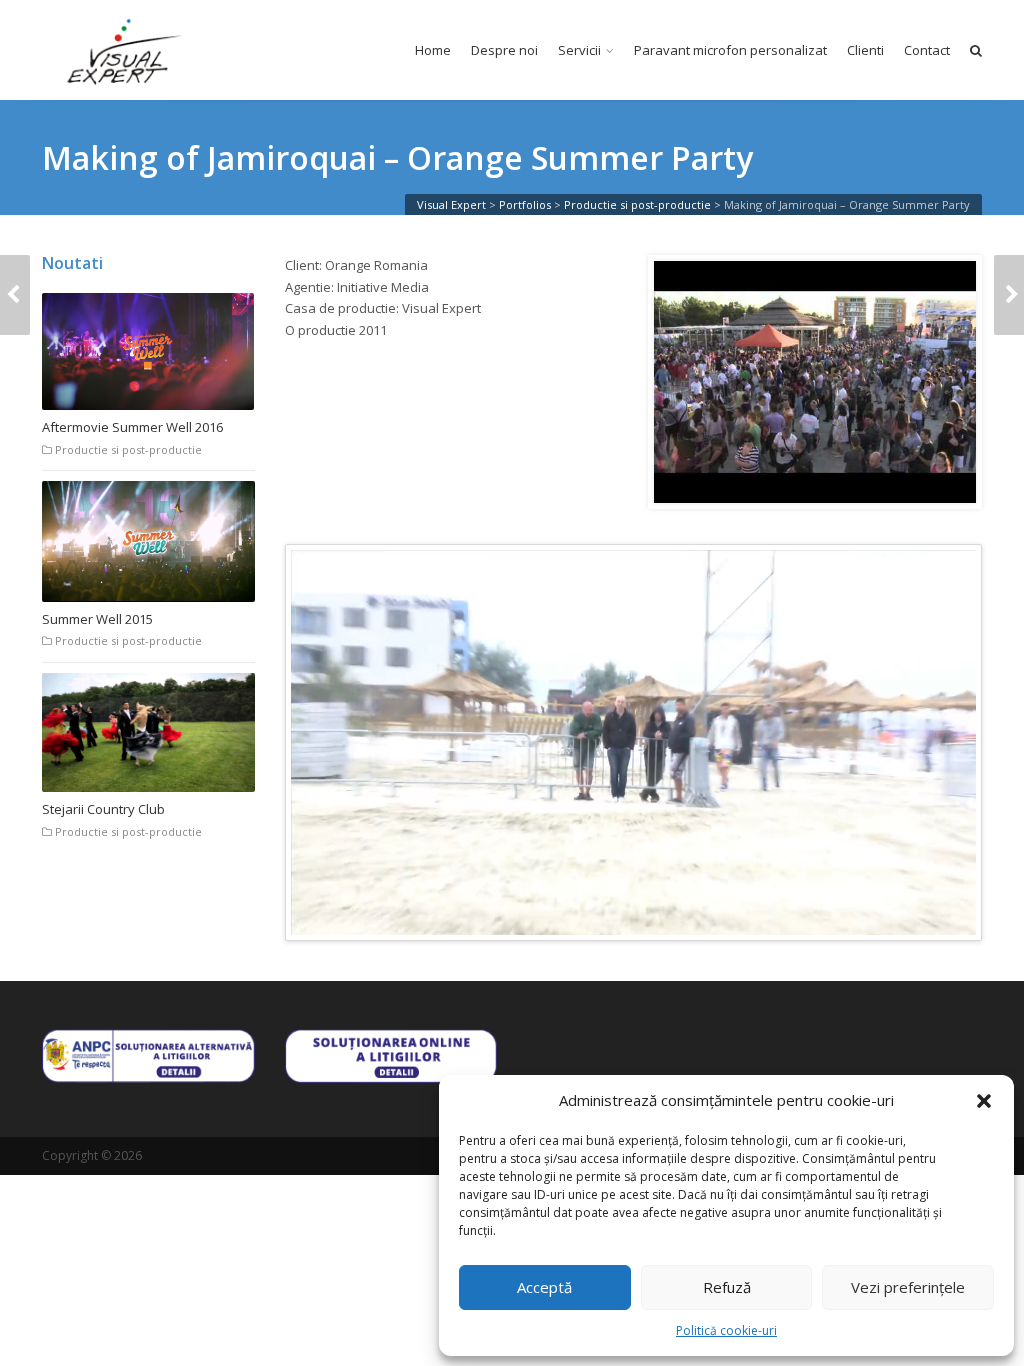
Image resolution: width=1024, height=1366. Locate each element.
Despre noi (504, 50)
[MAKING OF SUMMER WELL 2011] (1009, 295)
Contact (927, 50)
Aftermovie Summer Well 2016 (132, 427)
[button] (984, 1101)
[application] (634, 743)
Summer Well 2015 (97, 619)
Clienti (865, 50)
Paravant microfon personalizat (730, 50)
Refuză (727, 1287)
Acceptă (544, 1287)
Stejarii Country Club (103, 809)
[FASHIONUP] (15, 295)
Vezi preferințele (908, 1287)
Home (433, 50)
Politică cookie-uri (726, 1330)
